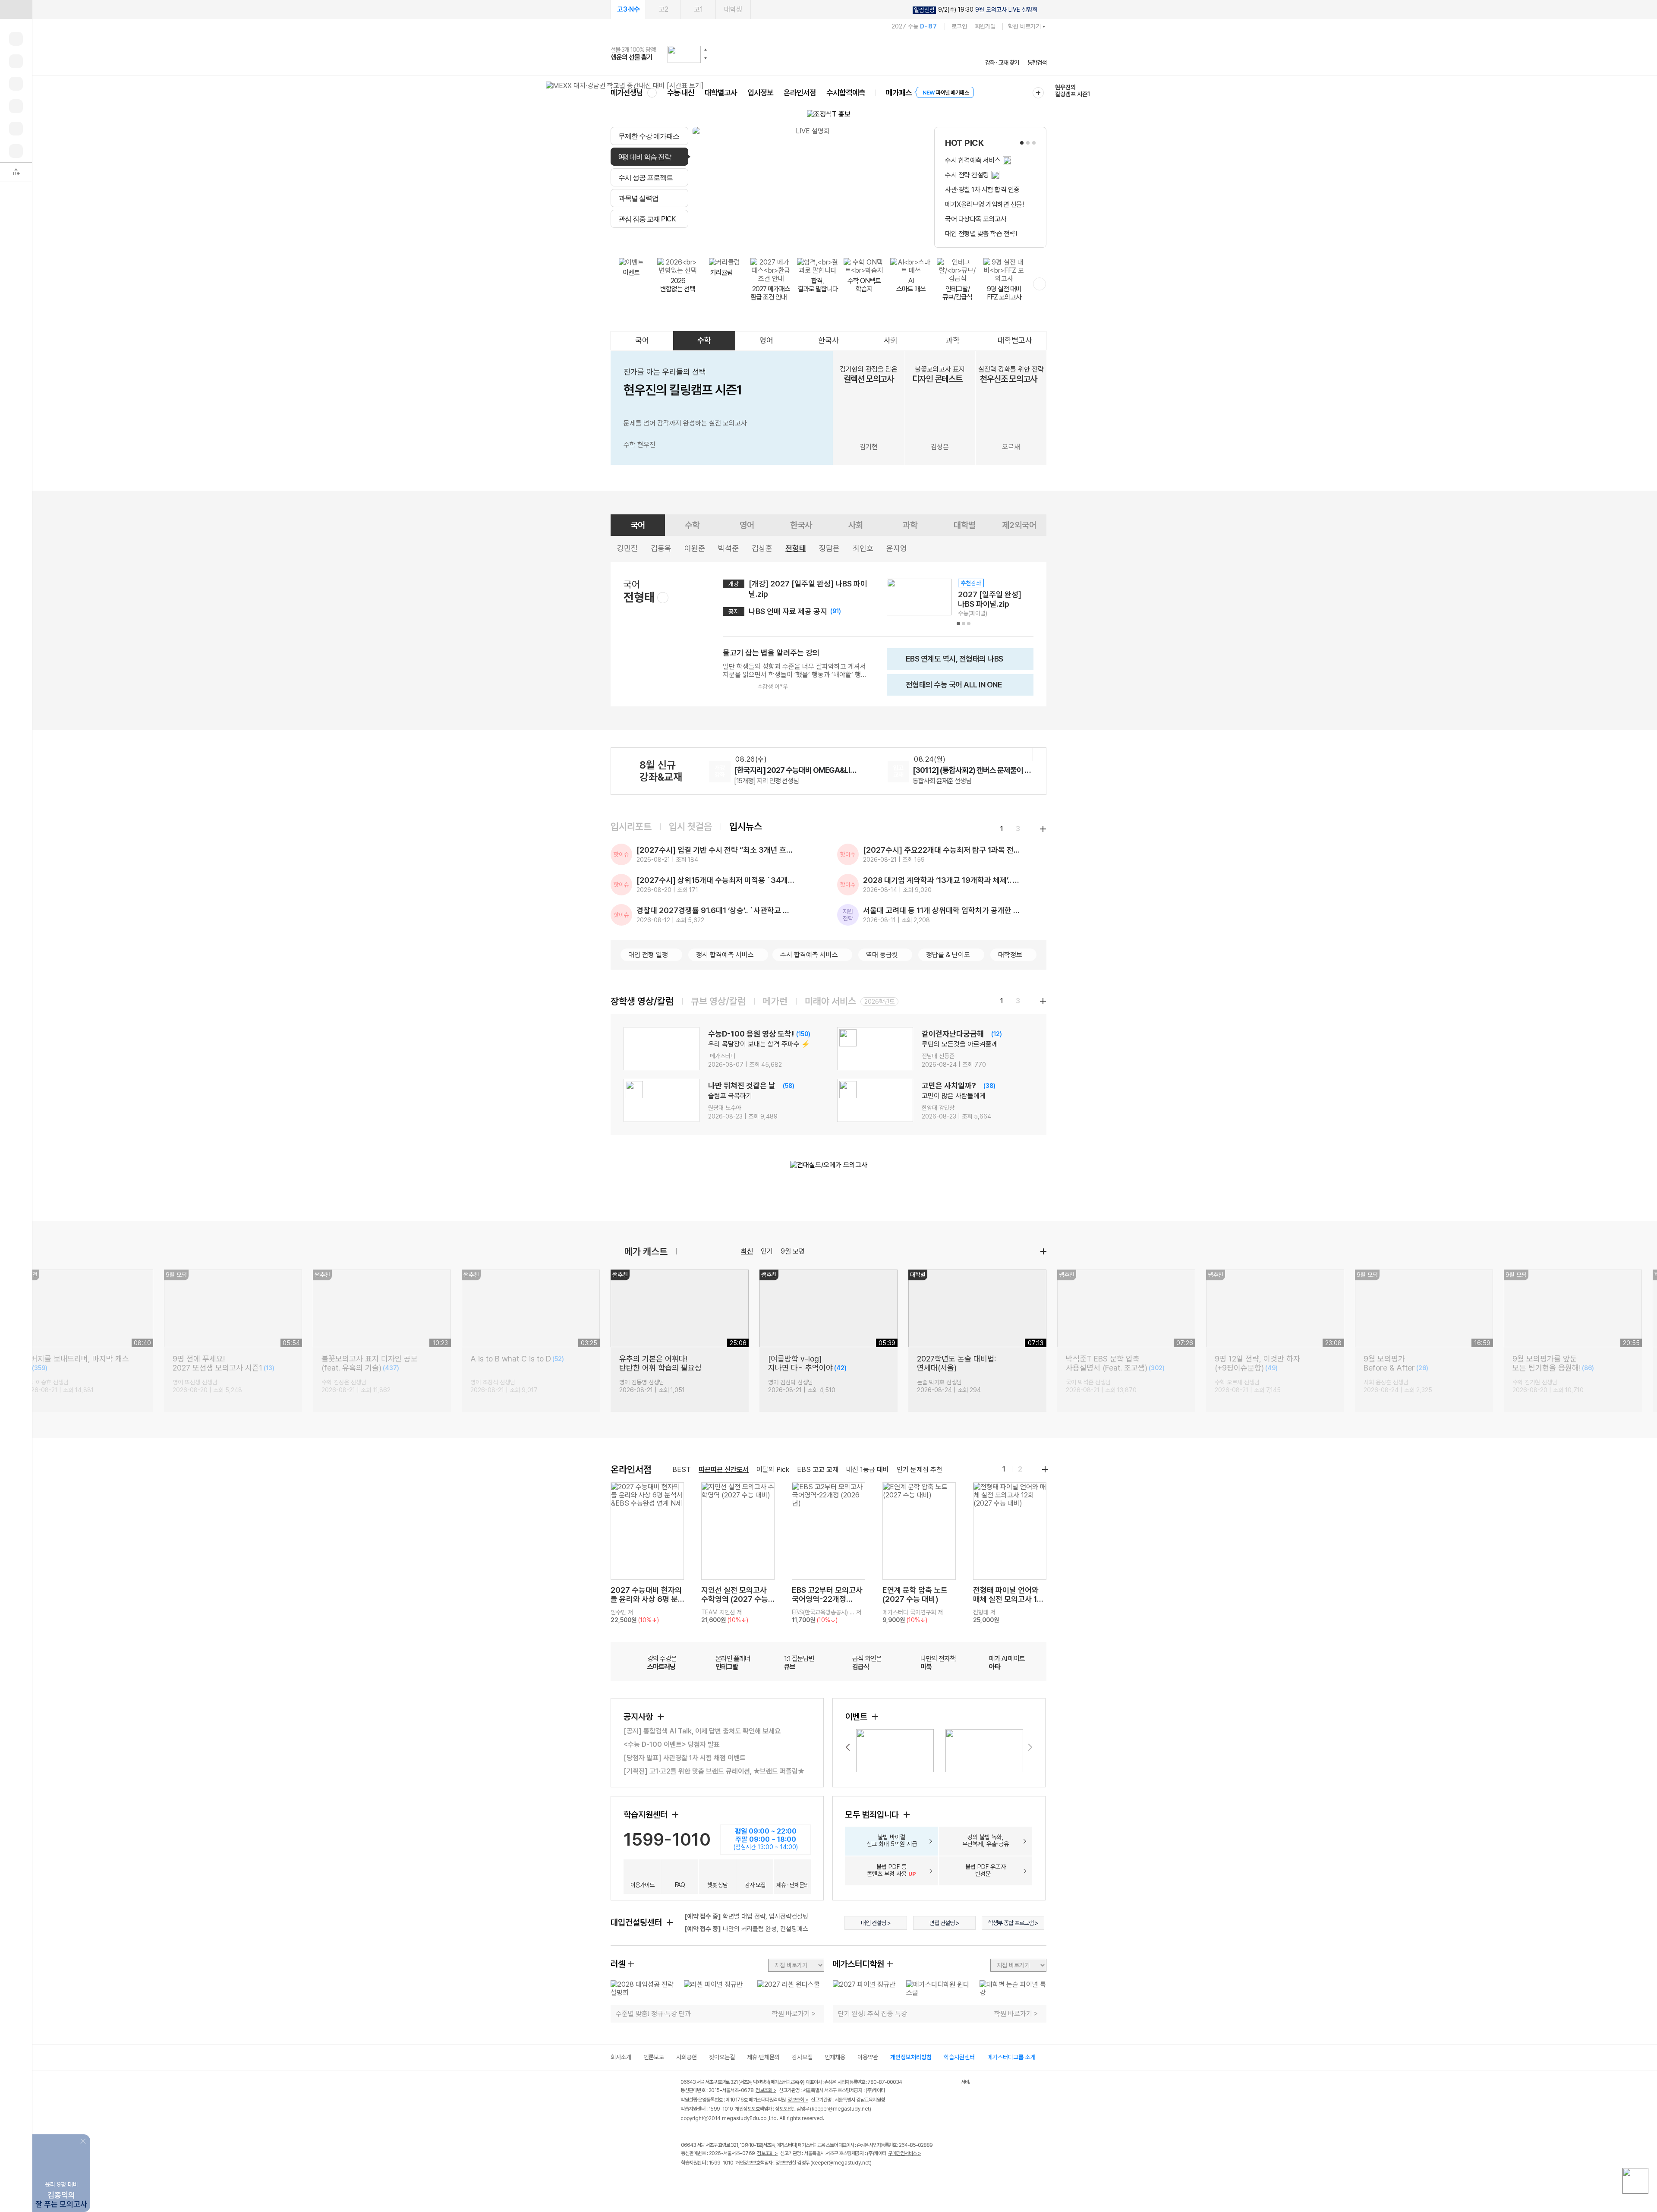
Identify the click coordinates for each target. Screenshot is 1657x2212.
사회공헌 (687, 2057)
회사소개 (621, 2057)
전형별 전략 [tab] (781, 238)
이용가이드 (642, 1885)
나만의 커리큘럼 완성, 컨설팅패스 (746, 1929)
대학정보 (1010, 955)
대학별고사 (721, 93)
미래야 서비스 (830, 1001)
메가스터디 (828, 54)
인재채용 (835, 2057)
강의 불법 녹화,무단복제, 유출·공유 (986, 1840)
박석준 (728, 548)
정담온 (829, 548)
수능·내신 (681, 93)
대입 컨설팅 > (876, 1923)
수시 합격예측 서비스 (809, 955)
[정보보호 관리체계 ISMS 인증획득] (936, 2083)
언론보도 (654, 2057)
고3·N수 (628, 9)
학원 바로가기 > (794, 2014)
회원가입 (985, 26)
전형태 (796, 548)
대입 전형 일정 (648, 955)
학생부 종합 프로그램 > (1013, 1923)
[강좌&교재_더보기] (1040, 754)
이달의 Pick (773, 1470)
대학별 (965, 525)
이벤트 (857, 1717)
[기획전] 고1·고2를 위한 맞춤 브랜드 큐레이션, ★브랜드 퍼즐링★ (714, 1771)
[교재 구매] (16, 106)
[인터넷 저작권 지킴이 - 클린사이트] (950, 2083)
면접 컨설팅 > (944, 1923)
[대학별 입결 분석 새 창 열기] (809, 187)
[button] (706, 50)
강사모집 (802, 2057)
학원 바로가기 (1024, 26)
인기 (767, 1251)
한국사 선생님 (761, 781)
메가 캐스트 (646, 1251)
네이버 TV (739, 2181)
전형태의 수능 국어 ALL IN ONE (947, 688)
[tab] (649, 136)
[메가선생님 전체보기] (652, 93)
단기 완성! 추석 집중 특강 (873, 2014)
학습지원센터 (647, 1815)
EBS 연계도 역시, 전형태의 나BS (948, 662)
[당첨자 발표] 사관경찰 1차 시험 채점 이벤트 (685, 1758)
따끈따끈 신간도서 (724, 1470)
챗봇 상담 (717, 1885)
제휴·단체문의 (763, 2057)
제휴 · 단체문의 (792, 1885)
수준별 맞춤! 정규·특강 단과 (653, 2014)
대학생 (733, 9)
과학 (953, 340)
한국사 (828, 340)
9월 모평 (793, 1251)
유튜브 (757, 2181)
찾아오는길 (722, 2057)
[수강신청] (16, 61)
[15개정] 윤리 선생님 (948, 781)
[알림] (16, 84)
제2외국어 (1019, 525)
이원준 (695, 548)
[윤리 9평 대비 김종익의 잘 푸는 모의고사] (61, 2141)
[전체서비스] (1038, 93)
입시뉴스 (746, 826)
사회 (891, 340)
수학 (704, 340)
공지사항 (639, 1717)
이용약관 (868, 2057)
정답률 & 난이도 (948, 955)
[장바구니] (16, 129)
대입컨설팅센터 (637, 1922)
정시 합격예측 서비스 (725, 955)
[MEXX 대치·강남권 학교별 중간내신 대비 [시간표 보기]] (625, 86)
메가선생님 (627, 93)
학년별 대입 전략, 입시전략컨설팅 (746, 1916)
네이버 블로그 (722, 2181)
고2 (663, 9)
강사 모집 (755, 1885)
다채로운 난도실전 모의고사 (1071, 91)
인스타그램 (704, 2181)
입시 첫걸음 (690, 826)
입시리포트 (631, 826)
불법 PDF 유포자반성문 (986, 1870)
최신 (747, 1251)
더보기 (1043, 1251)
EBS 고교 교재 (818, 1470)
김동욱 (661, 548)
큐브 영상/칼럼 (718, 1001)
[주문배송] (16, 151)
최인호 (863, 548)
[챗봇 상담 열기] (1635, 2181)
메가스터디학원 (858, 1964)
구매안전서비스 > (905, 2153)
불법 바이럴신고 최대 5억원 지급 (892, 1840)
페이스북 (686, 2181)
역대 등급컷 (882, 955)
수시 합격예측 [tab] (881, 238)
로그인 (959, 26)
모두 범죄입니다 (873, 1815)
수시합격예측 (846, 93)
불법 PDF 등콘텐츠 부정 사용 (892, 1870)
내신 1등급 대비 (868, 1470)
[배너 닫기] (84, 2140)
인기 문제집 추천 (920, 1470)
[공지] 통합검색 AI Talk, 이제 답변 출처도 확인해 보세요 (702, 1731)
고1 (698, 9)
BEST (682, 1470)
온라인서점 (800, 93)
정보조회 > (766, 2090)
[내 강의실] (16, 39)
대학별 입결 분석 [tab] (830, 238)
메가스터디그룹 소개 (1011, 2057)
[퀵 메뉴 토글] (16, 9)
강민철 (627, 548)
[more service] (1040, 284)
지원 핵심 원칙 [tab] (738, 238)
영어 (766, 340)
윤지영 (897, 548)
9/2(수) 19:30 (976, 10)
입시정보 (760, 93)
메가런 (775, 1001)
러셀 (618, 1964)
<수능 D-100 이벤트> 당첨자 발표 (672, 1744)
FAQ (680, 1885)
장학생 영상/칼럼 (642, 1001)
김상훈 (762, 548)
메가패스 (899, 93)
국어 (642, 340)
